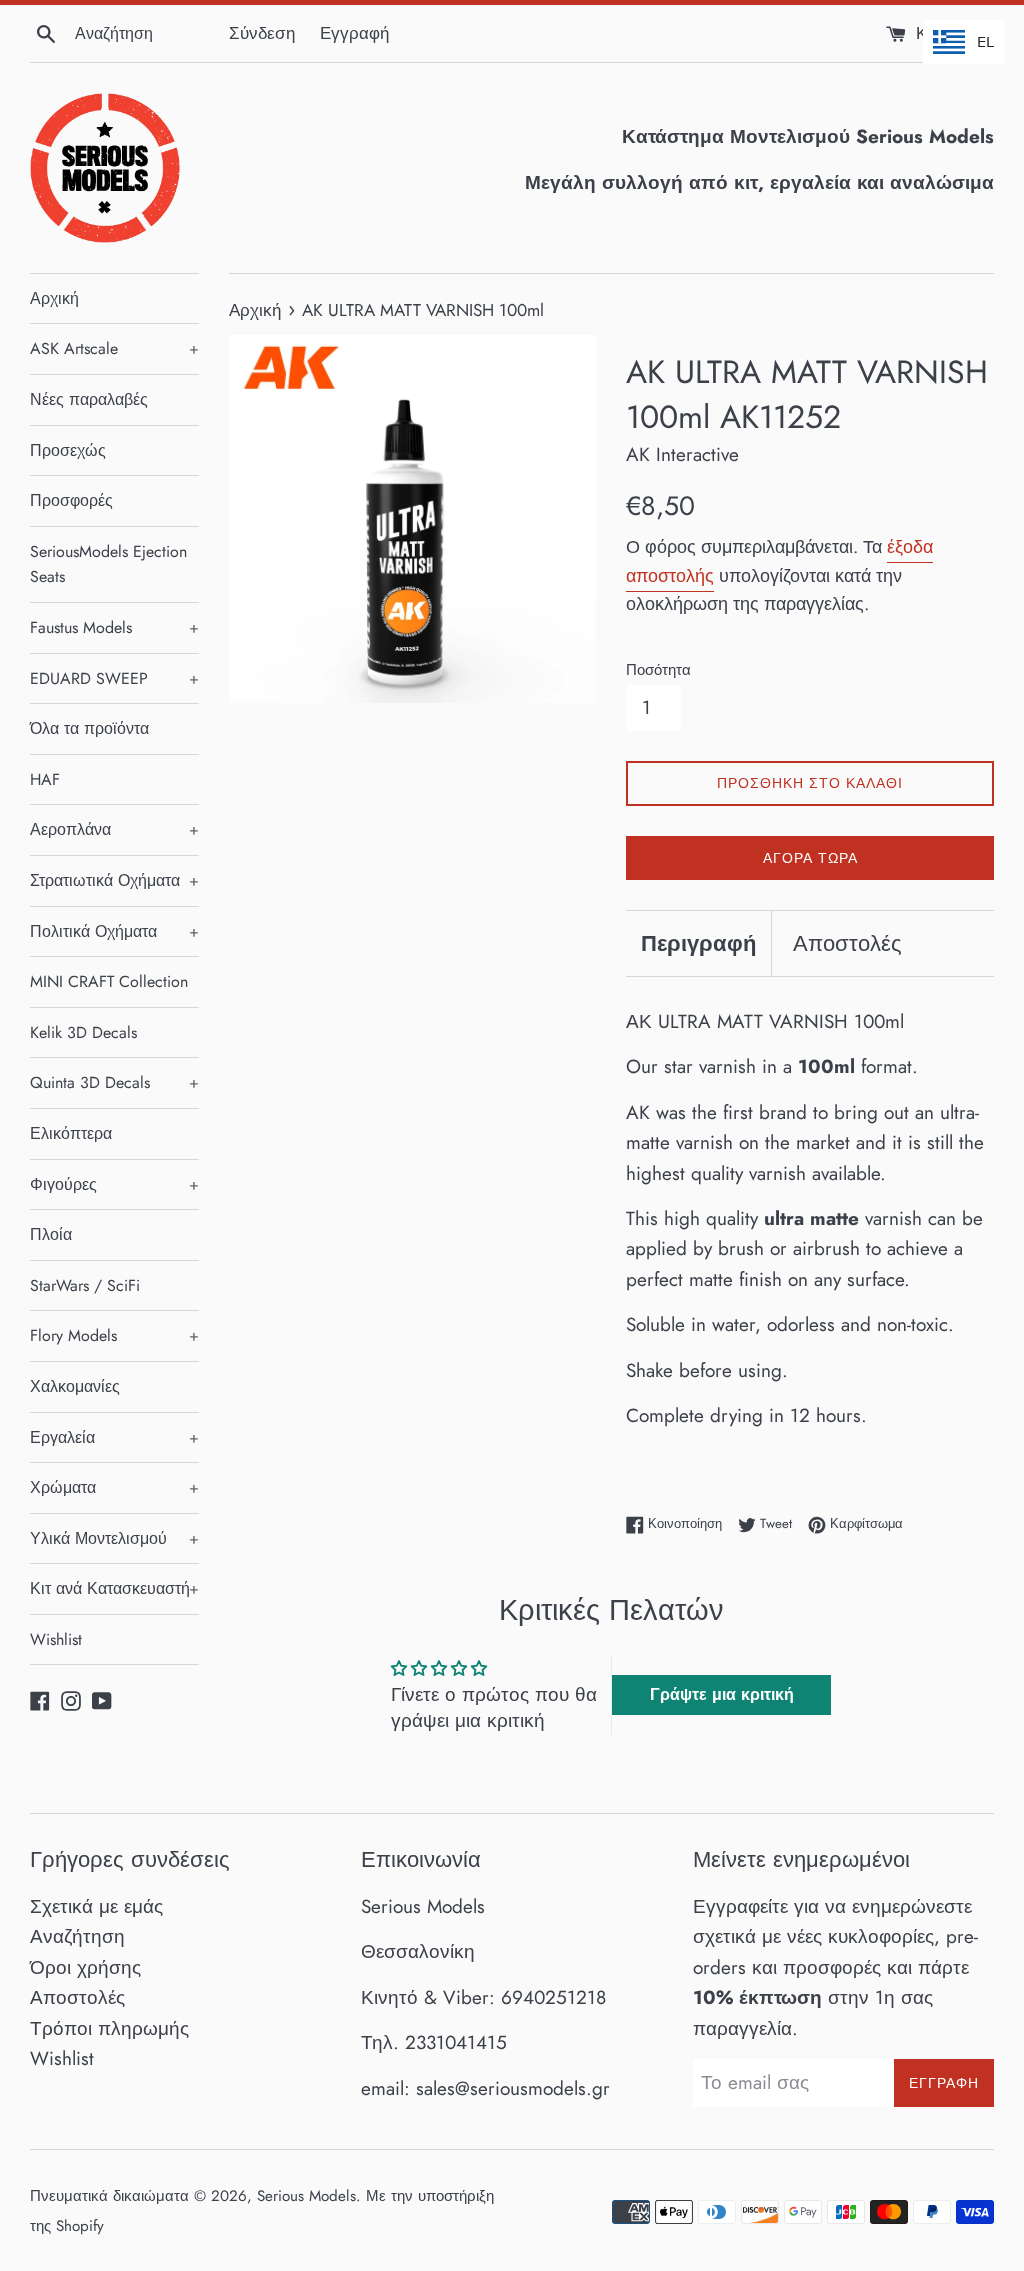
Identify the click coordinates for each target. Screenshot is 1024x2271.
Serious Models (306, 2196)
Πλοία (51, 1234)
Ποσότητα (658, 670)
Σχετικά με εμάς (96, 1906)
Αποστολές (847, 943)
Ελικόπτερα (71, 1133)
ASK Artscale (114, 348)
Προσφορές (71, 500)
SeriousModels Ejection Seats (108, 564)
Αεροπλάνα (114, 829)
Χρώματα (114, 1487)
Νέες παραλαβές (89, 399)
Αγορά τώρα (810, 858)
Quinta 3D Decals (114, 1082)
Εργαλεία (114, 1437)
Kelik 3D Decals (83, 1032)
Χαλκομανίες (75, 1386)
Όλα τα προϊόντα (89, 728)
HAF (45, 779)
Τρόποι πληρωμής (109, 2028)
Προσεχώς (68, 450)
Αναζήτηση (77, 1936)
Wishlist (56, 1639)
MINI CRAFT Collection (109, 981)
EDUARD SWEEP (114, 678)
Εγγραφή (354, 33)
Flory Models (114, 1335)
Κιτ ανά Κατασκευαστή (114, 1588)
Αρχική (54, 298)
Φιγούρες (114, 1184)
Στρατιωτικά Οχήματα (114, 880)
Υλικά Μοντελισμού (114, 1538)
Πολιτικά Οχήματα (114, 931)
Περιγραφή (698, 943)
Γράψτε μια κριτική (722, 1694)
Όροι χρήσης (85, 1967)
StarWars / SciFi (85, 1285)
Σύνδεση (262, 33)
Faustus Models (114, 627)
